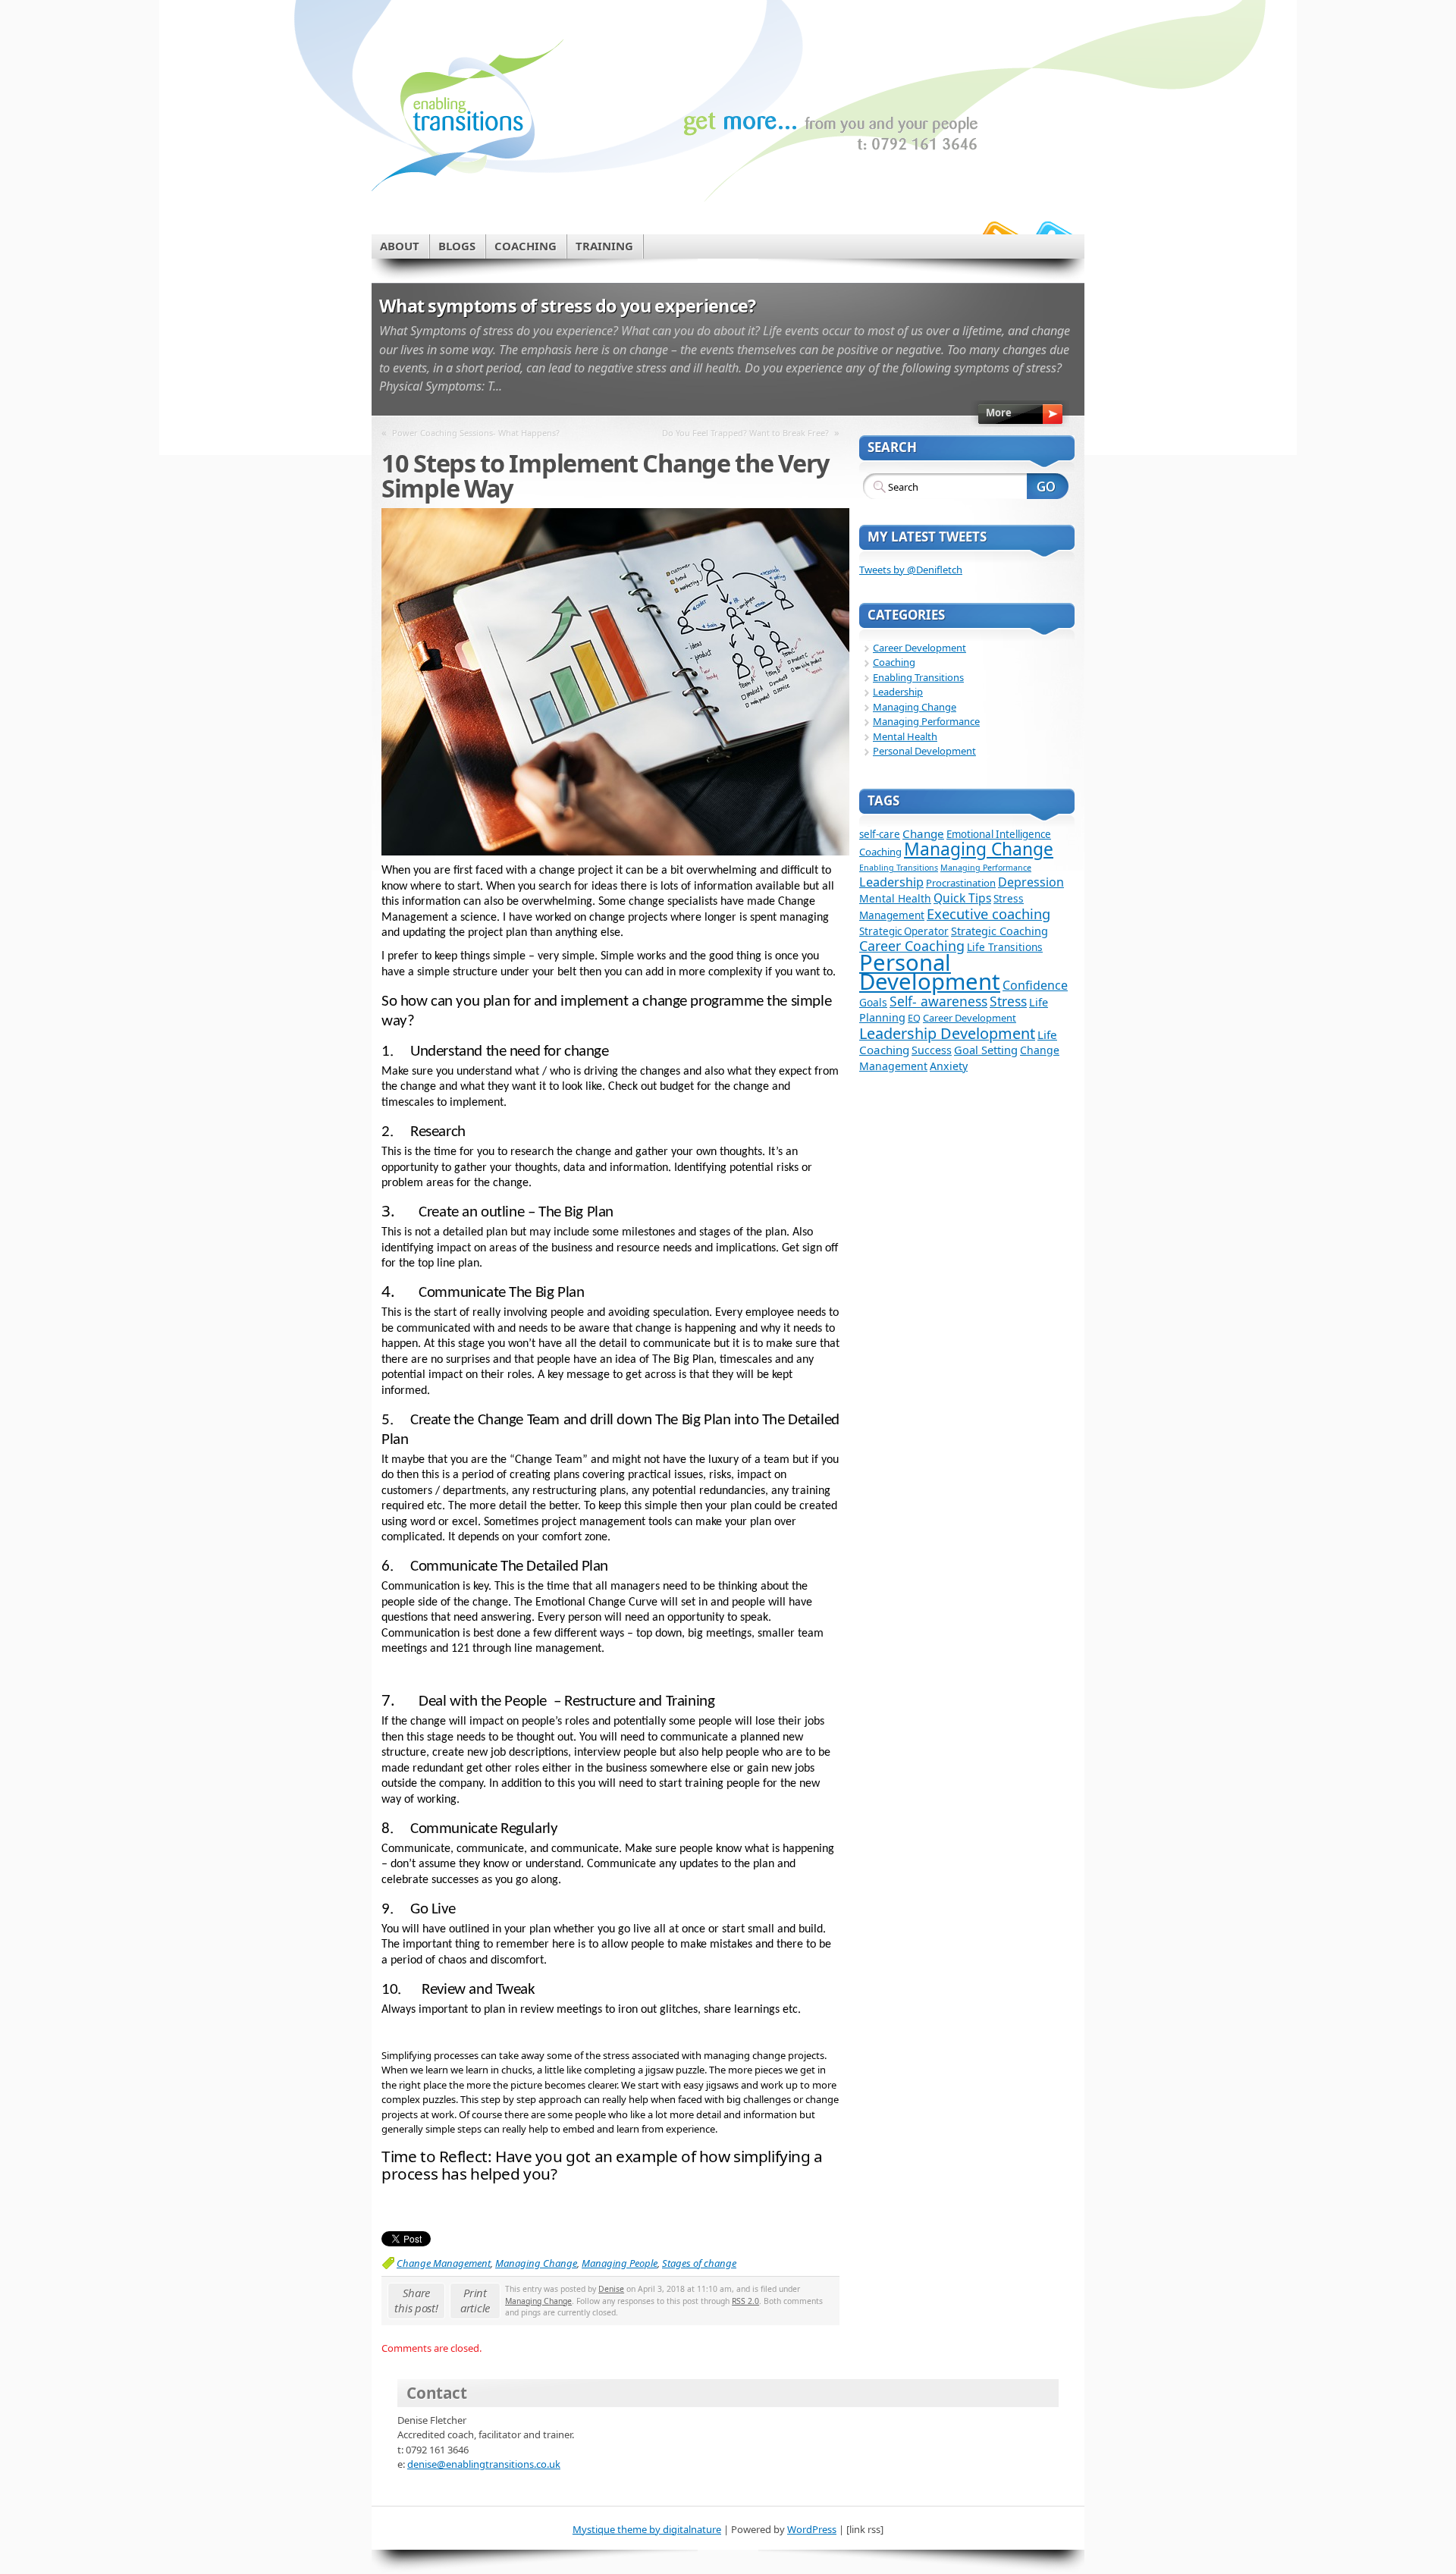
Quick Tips (962, 898)
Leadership (898, 692)
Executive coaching (988, 913)
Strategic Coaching (999, 931)
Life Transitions (1005, 947)
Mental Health (905, 736)
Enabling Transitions (918, 677)
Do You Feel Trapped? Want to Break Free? (745, 433)
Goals (873, 1002)
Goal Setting (986, 1050)
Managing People (620, 2263)
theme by (618, 2529)
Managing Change (536, 2263)
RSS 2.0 (745, 2301)
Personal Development (924, 751)
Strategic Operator (904, 931)
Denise (611, 2289)
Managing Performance (926, 721)
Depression (1031, 882)
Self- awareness (938, 1001)
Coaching (894, 662)
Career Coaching (912, 946)
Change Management (444, 2263)
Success (932, 1050)
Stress (1008, 1001)
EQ (914, 1018)
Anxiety (949, 1066)
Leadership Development (947, 1033)
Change (923, 833)
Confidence (1035, 985)
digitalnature (692, 2529)
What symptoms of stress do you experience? (568, 306)
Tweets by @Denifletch (911, 570)
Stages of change (699, 2263)
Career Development (919, 648)
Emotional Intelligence (999, 834)
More (999, 413)
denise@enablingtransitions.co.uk (484, 2464)
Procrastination (961, 883)
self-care (880, 834)
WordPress (812, 2529)
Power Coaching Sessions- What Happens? (476, 433)
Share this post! (416, 2300)
